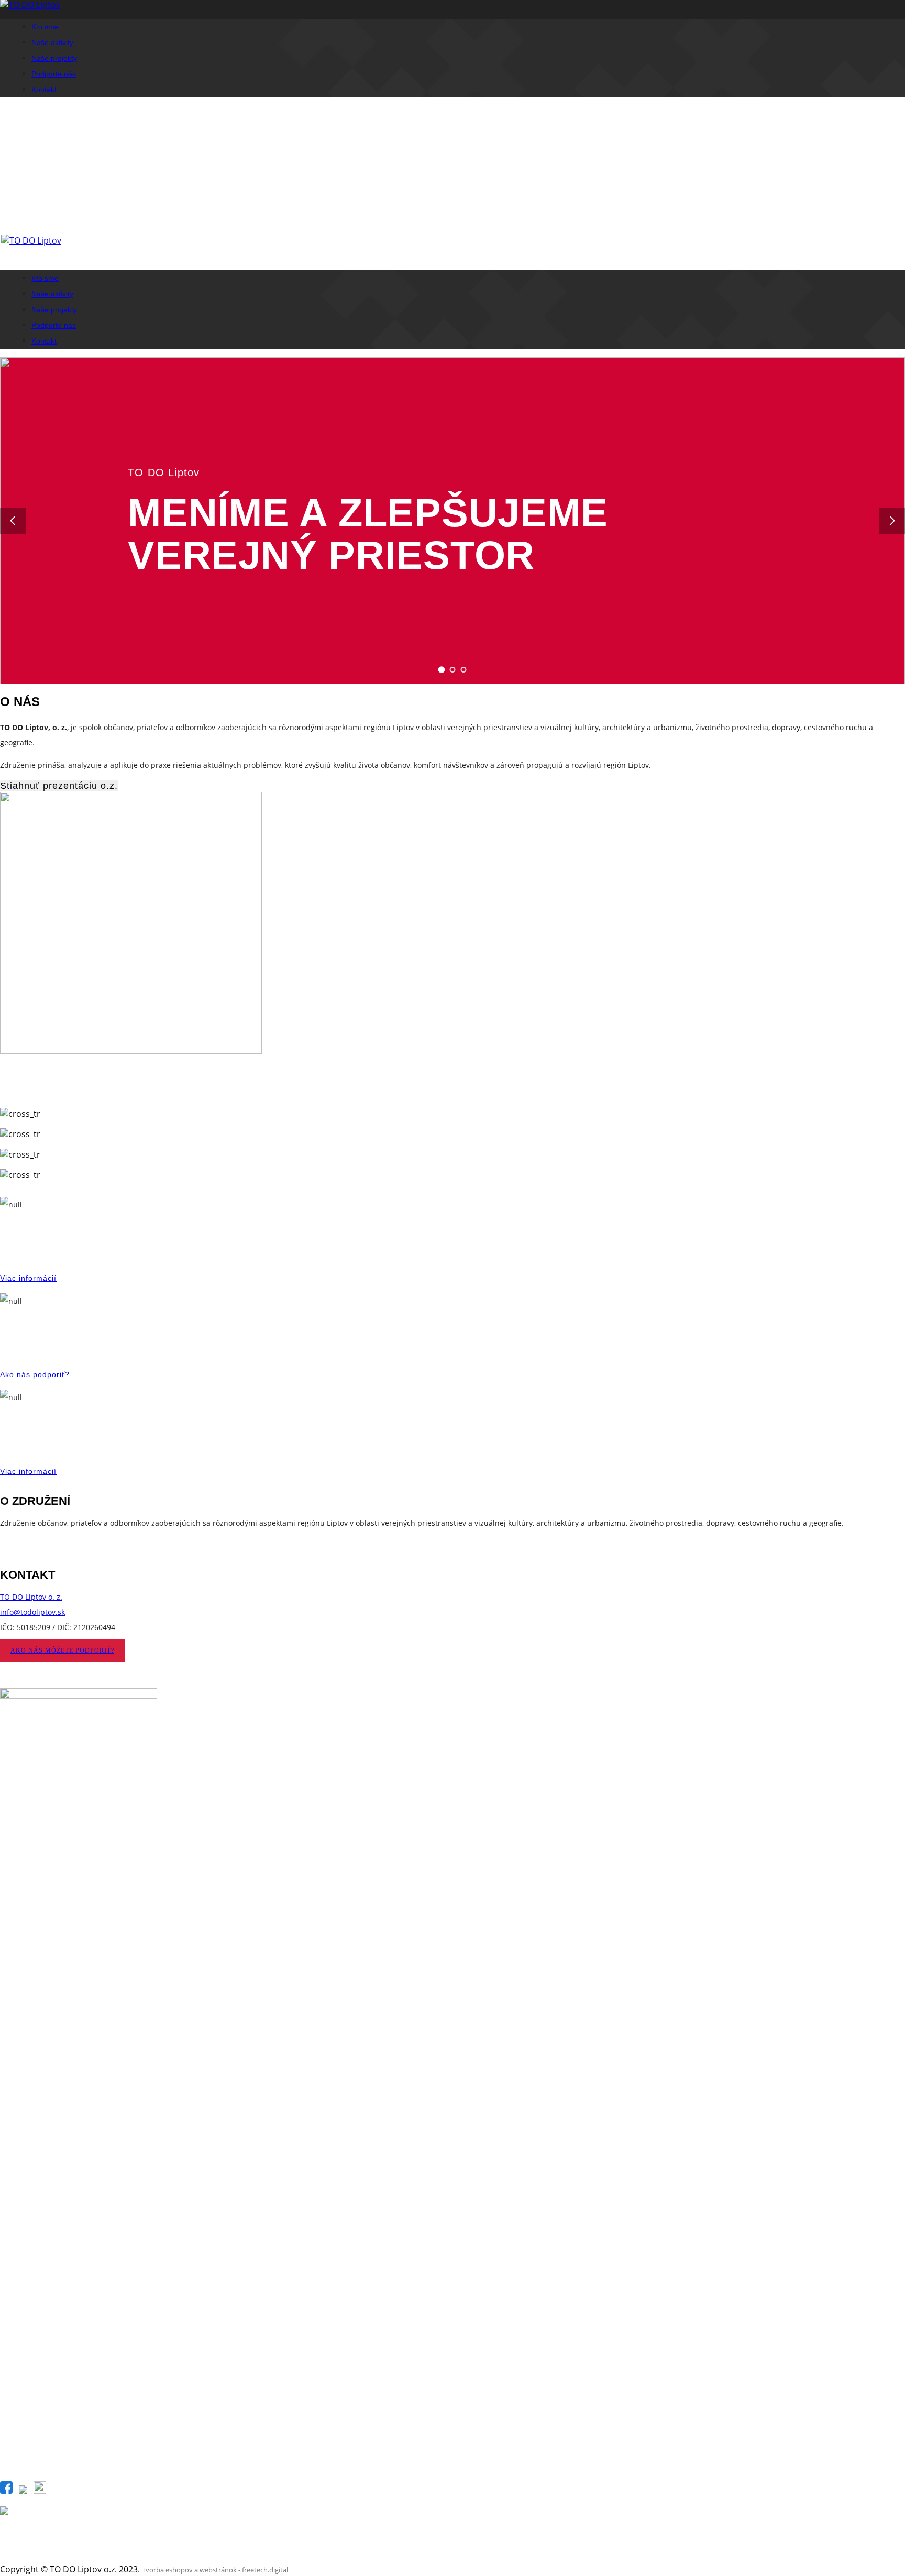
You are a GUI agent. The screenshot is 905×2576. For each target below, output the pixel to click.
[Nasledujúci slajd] (892, 521)
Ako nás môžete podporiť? (62, 1650)
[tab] (442, 670)
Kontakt (44, 90)
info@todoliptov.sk (32, 1612)
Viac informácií (28, 1278)
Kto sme (45, 27)
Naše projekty (54, 58)
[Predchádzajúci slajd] (13, 521)
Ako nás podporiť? (35, 1374)
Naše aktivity (52, 42)
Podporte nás (54, 74)
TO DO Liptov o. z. (31, 1597)
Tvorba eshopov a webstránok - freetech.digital (215, 2570)
